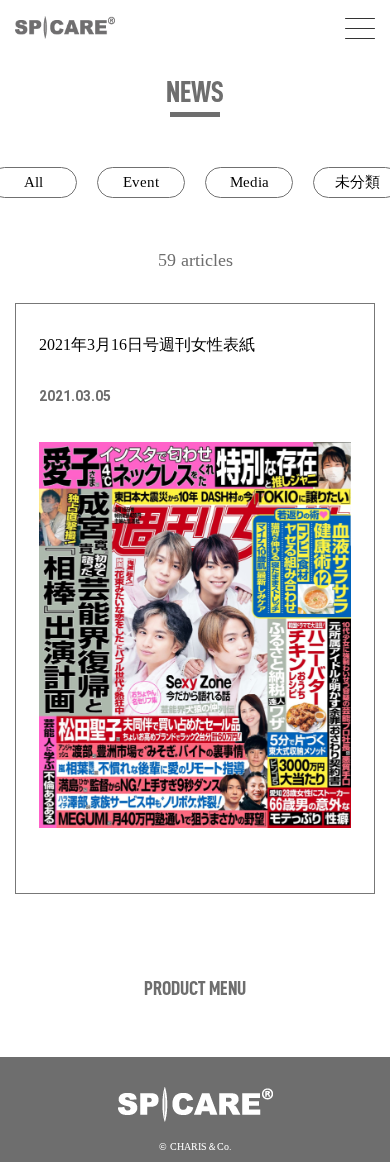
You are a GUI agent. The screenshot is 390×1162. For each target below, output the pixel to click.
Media (249, 182)
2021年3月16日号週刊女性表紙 (147, 344)
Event (141, 182)
